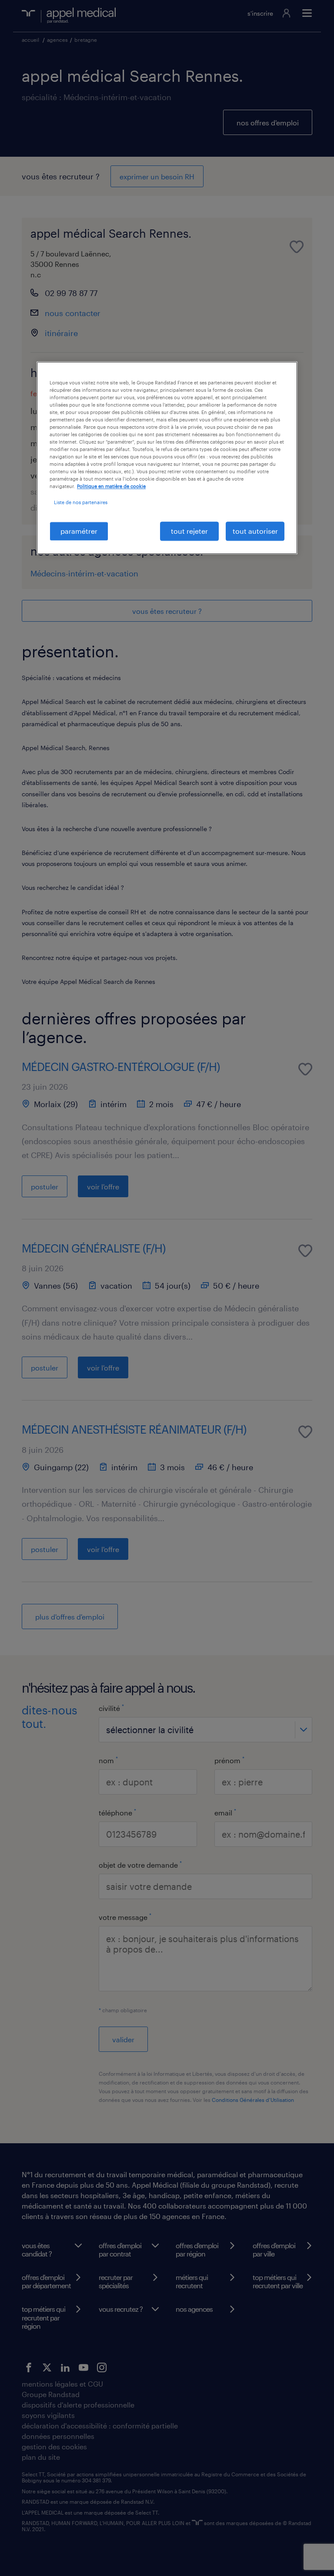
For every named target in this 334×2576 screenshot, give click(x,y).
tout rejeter (189, 531)
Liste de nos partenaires (81, 503)
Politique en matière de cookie (111, 487)
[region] (167, 458)
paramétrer (79, 531)
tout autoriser (255, 531)
